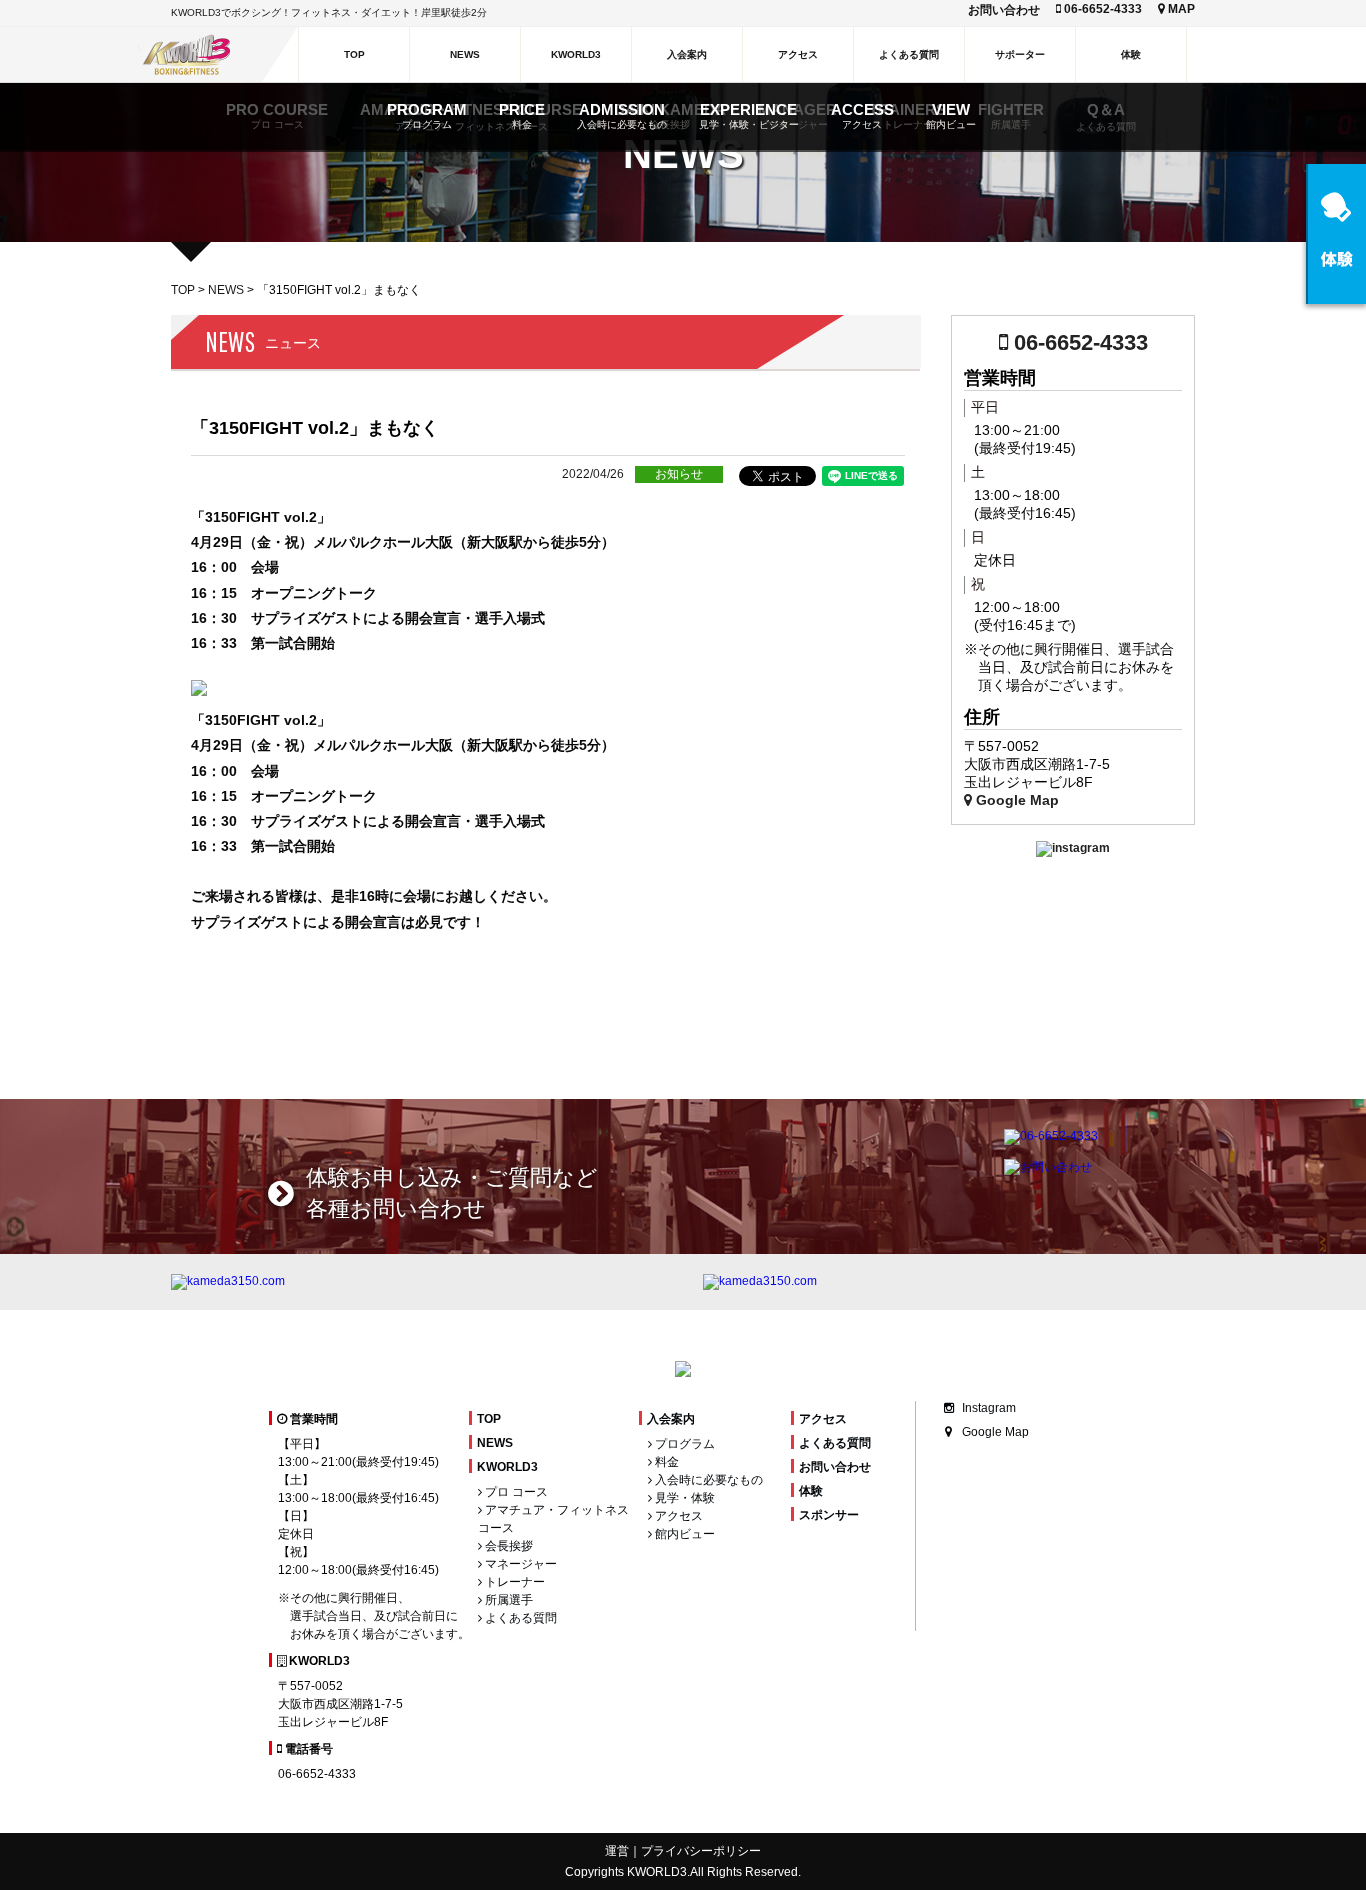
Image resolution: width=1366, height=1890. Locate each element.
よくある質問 (519, 1618)
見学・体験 (683, 1498)
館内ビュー (683, 1534)
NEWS (226, 290)
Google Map (1015, 800)
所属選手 (507, 1600)
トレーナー (513, 1582)
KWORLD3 (507, 1467)
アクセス (677, 1516)
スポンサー (829, 1515)
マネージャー (519, 1564)
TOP (183, 290)
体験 (811, 1491)
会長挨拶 (507, 1546)
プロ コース (515, 1492)
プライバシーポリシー (701, 1851)
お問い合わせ (1004, 10)
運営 (617, 1851)
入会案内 (671, 1419)
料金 (665, 1462)
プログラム (683, 1444)
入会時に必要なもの (707, 1480)
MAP (1180, 9)
